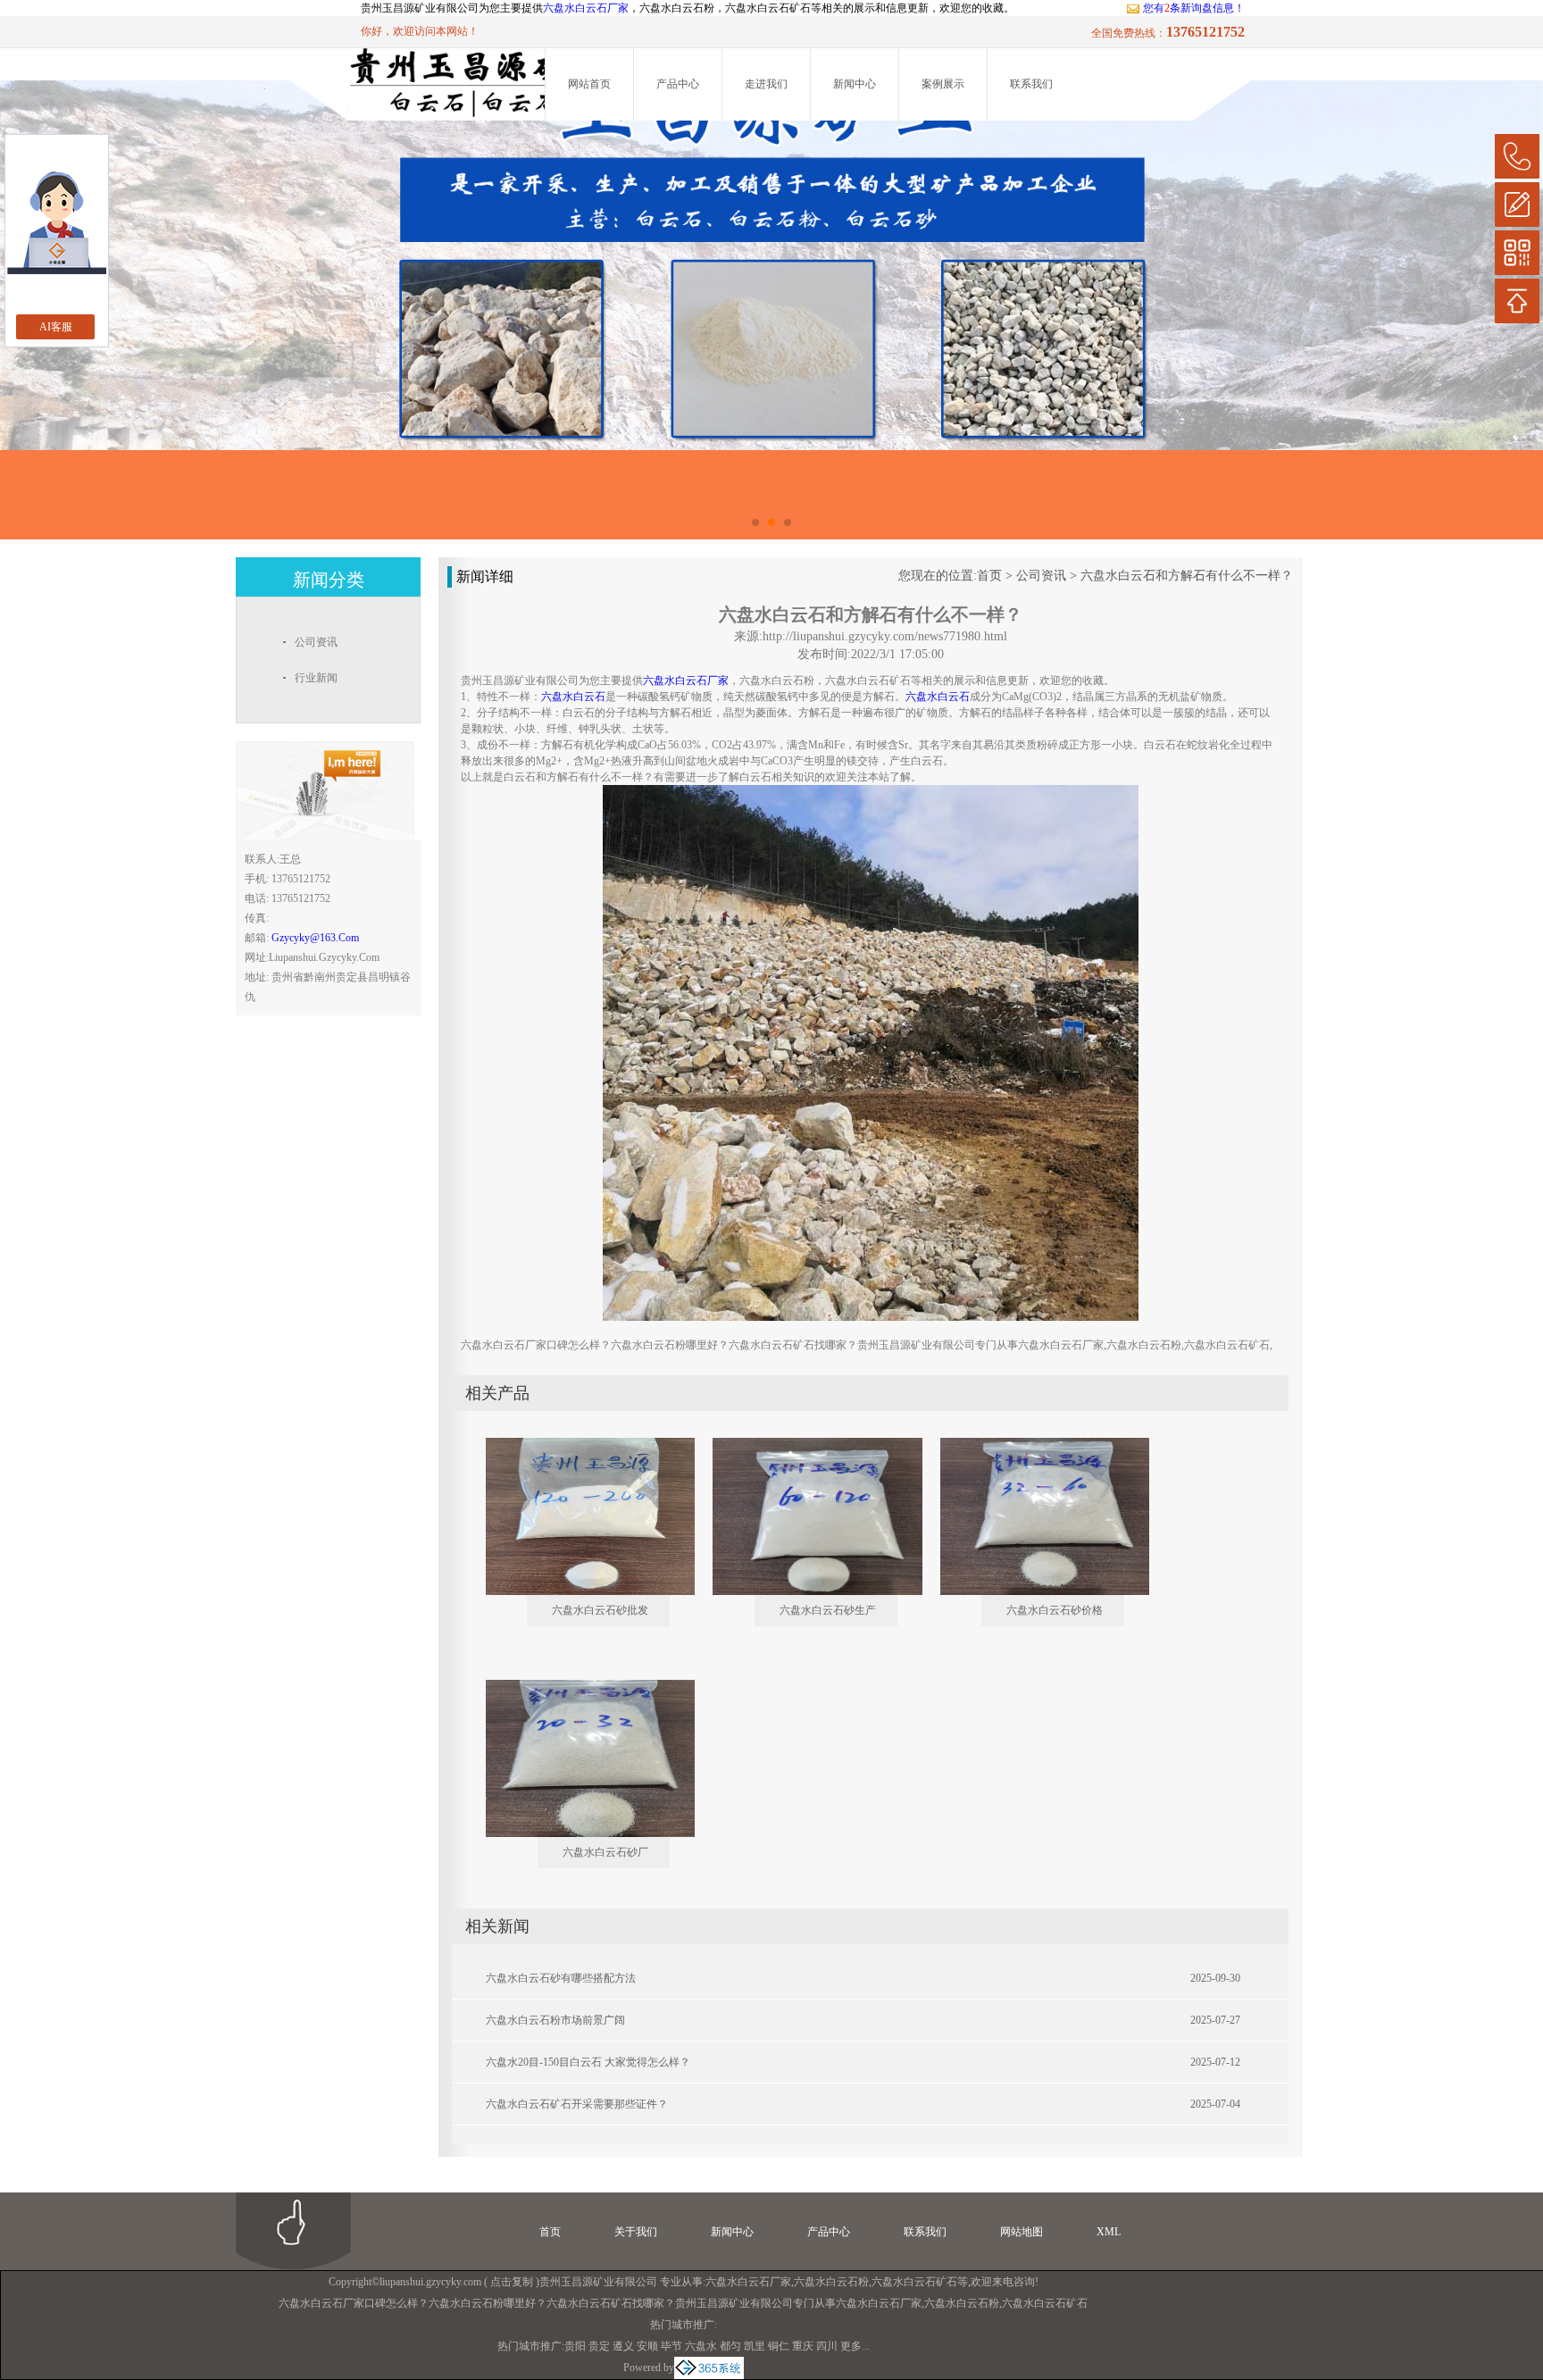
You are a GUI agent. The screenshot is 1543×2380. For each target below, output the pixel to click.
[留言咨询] (1517, 205)
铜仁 (779, 2346)
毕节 (671, 2346)
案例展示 (943, 84)
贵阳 (575, 2346)
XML (1109, 2232)
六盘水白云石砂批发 (600, 1610)
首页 (989, 576)
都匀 (730, 2346)
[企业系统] (709, 2367)
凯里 (755, 2346)
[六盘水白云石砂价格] (1032, 1445)
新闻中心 (855, 84)
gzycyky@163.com (315, 938)
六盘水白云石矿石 (914, 2282)
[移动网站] (1517, 253)
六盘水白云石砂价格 (1055, 1610)
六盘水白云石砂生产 (828, 1610)
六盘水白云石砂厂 (605, 1852)
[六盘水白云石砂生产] (805, 1445)
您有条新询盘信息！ (1194, 8)
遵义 (623, 2346)
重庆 (803, 2346)
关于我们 (636, 2232)
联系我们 (1031, 84)
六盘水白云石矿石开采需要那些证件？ (577, 2104)
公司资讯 (1041, 576)
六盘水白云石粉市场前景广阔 (555, 2020)
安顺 (647, 2346)
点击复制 (512, 2282)
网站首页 (589, 84)
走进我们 (766, 84)
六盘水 (701, 2346)
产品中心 (678, 84)
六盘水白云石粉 (831, 2282)
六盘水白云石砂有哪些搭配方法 (561, 1978)
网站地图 (1022, 2232)
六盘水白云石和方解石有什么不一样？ (1187, 576)
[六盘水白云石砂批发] (578, 1445)
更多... (855, 2346)
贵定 (599, 2346)
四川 (827, 2346)
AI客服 (56, 327)
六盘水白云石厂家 (586, 8)
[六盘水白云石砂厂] (578, 1687)
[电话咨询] (1517, 156)
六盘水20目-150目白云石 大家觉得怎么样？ (588, 2062)
